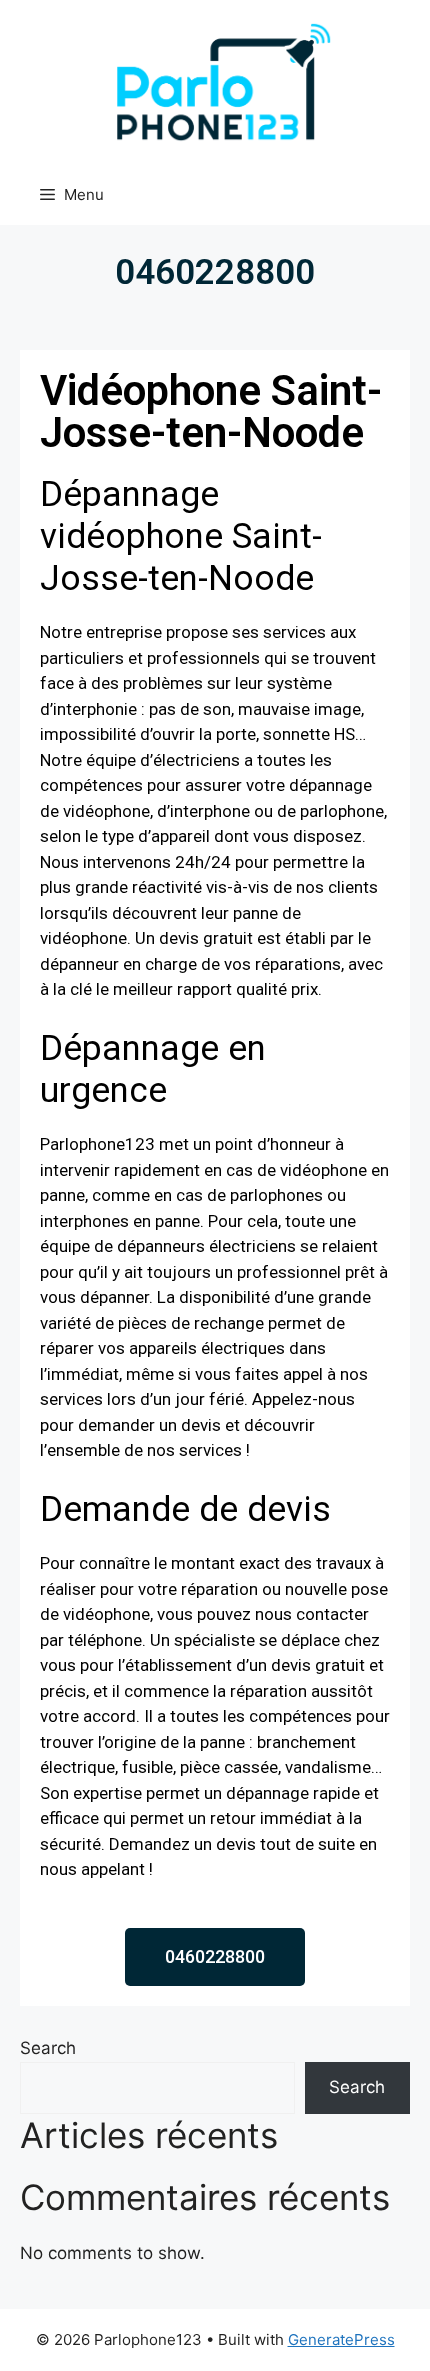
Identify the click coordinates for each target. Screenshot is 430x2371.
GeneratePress (341, 2339)
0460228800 (215, 272)
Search (48, 2048)
